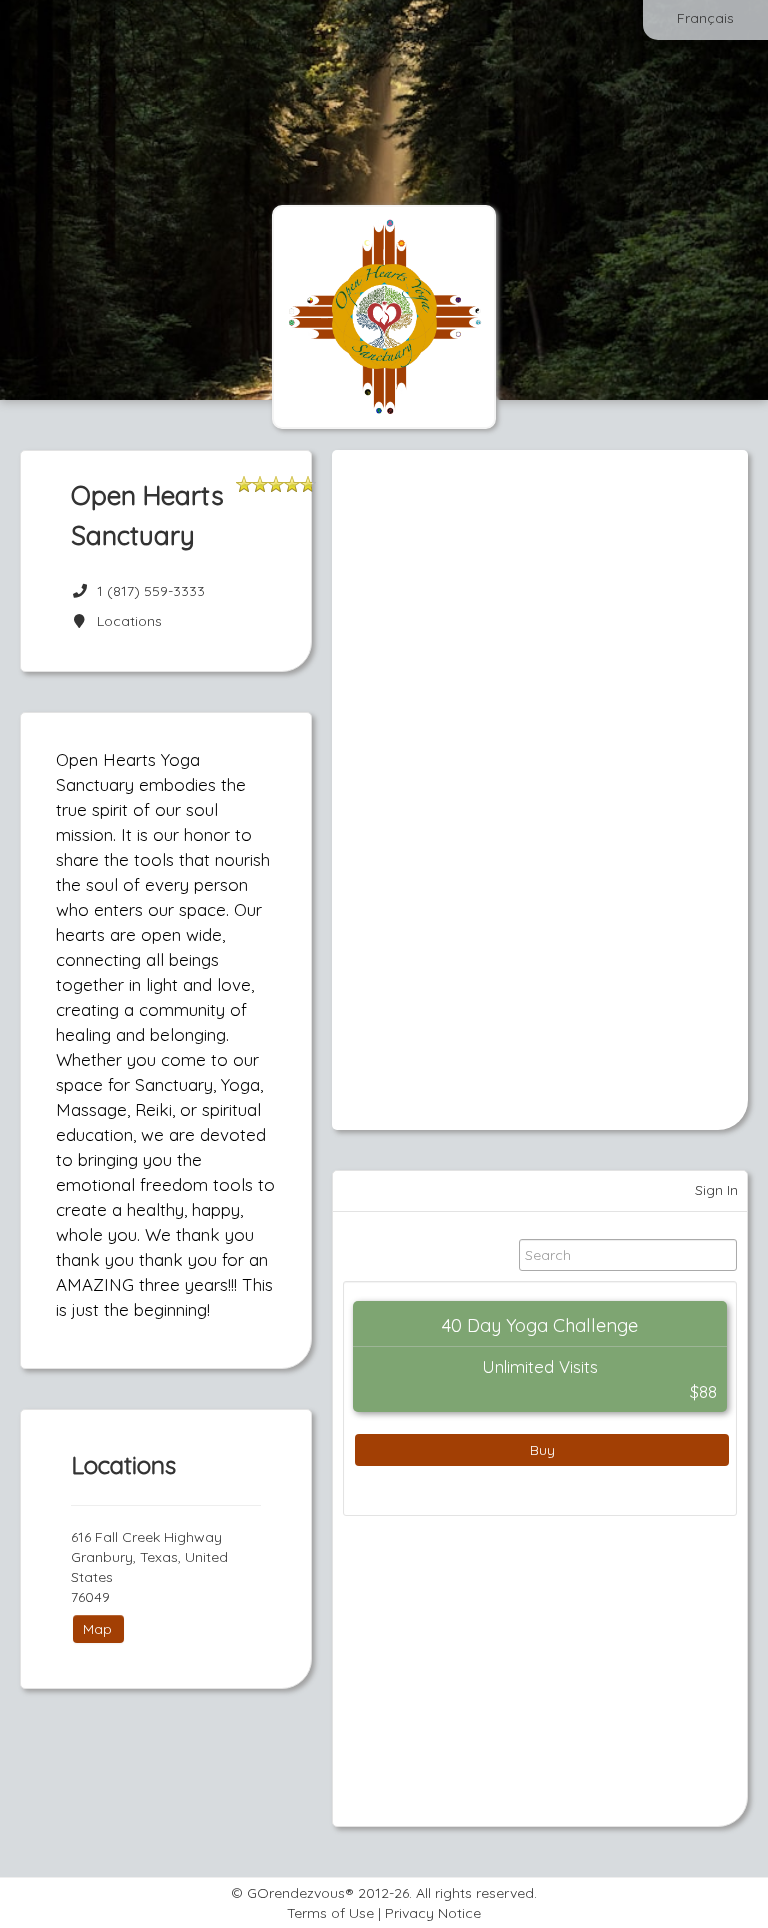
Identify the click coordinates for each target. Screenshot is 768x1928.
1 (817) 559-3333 (151, 591)
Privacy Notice (433, 1913)
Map (97, 1629)
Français (705, 18)
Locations (125, 621)
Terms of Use (330, 1913)
